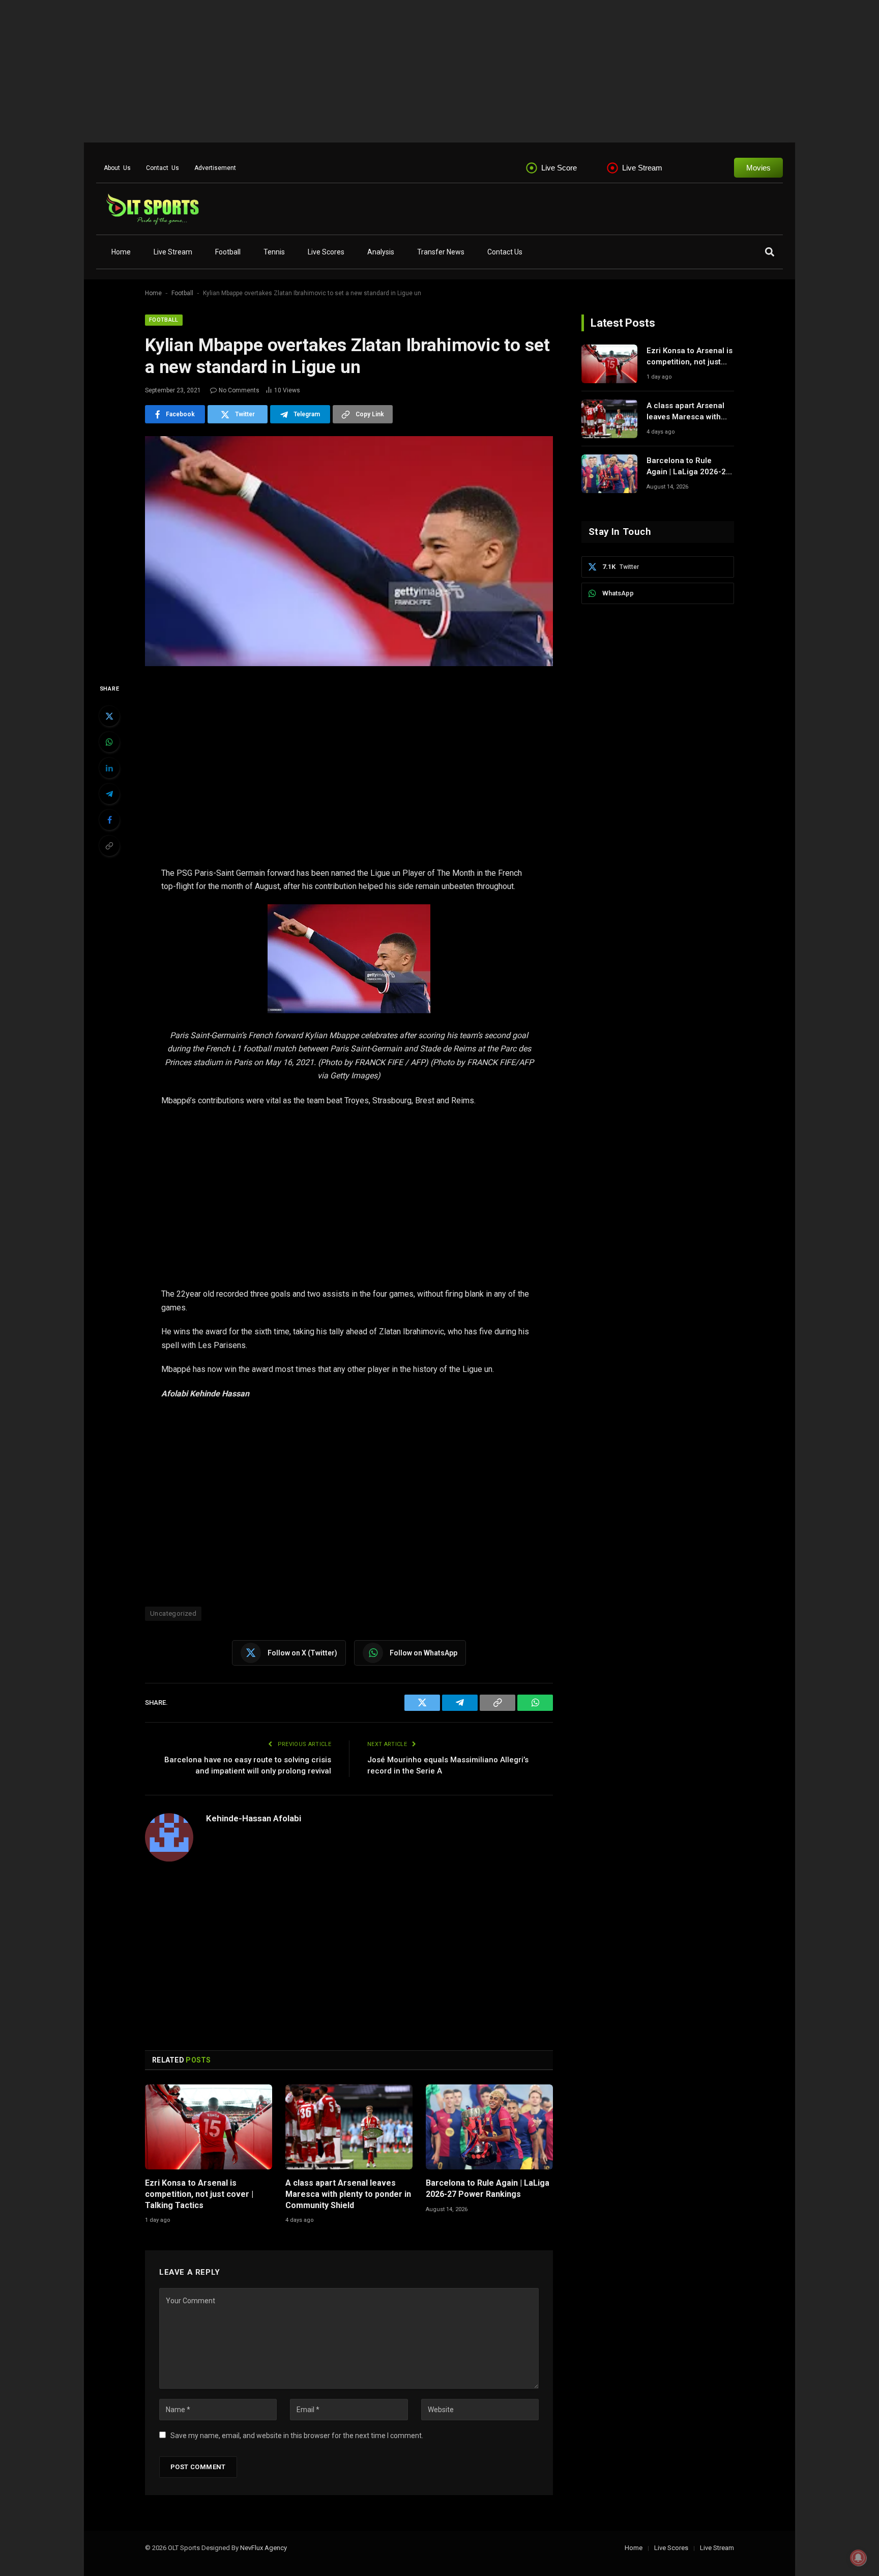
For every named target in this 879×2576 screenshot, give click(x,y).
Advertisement (215, 168)
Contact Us (163, 168)
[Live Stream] (612, 168)
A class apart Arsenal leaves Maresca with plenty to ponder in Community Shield (348, 2194)
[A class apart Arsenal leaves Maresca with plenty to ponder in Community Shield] (349, 2127)
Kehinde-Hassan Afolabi (254, 1818)
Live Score (559, 168)
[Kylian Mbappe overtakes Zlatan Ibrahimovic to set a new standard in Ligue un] (349, 551)
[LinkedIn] (109, 768)
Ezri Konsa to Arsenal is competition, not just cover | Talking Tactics (199, 2194)
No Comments (239, 390)
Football (228, 252)
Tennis (274, 252)
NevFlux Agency (263, 2548)
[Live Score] (532, 168)
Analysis (381, 252)
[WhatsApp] (109, 742)
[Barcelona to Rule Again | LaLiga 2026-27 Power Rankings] (489, 2127)
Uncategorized (173, 1613)
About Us (117, 168)
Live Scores (326, 252)
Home (121, 252)
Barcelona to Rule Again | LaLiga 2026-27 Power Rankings (488, 2188)
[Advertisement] (305, 71)
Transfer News (441, 252)
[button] (769, 252)
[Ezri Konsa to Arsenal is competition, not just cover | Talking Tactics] (209, 2127)
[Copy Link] (109, 846)
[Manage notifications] (858, 2558)
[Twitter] (109, 716)
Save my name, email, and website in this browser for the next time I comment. (297, 2436)
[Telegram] (109, 794)
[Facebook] (109, 820)
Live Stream (642, 168)
